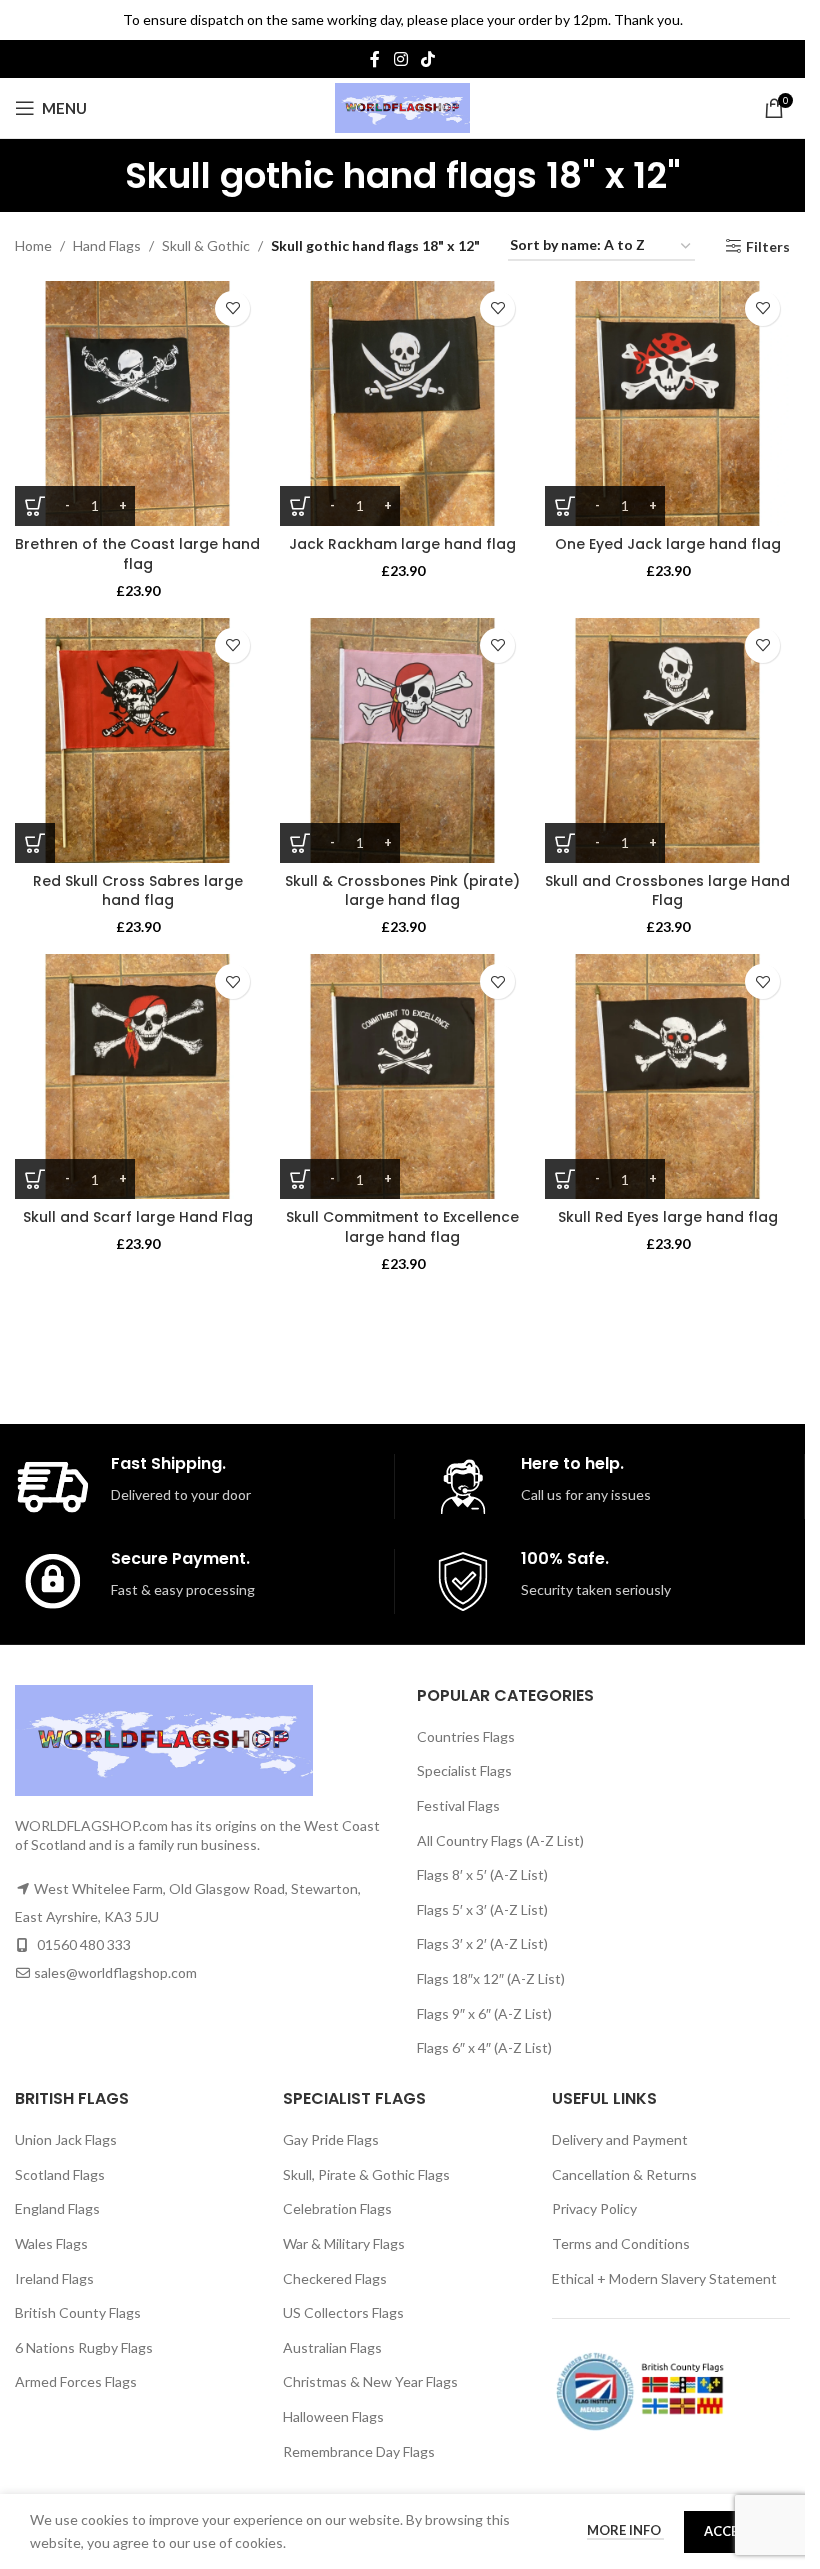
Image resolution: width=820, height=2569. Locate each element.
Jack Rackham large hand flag (402, 544)
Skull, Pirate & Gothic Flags (366, 2174)
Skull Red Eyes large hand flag (668, 1217)
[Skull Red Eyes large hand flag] (667, 1076)
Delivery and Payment (620, 2139)
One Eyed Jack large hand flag (668, 544)
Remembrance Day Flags (359, 2451)
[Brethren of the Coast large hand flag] (137, 403)
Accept (729, 2531)
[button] (35, 843)
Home (33, 245)
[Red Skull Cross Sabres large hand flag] (137, 740)
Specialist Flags (464, 1770)
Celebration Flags (337, 2208)
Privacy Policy (594, 2208)
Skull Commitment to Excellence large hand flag (402, 1227)
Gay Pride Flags (331, 2139)
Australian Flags (332, 2347)
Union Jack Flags (66, 2139)
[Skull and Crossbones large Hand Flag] (667, 740)
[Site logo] (402, 106)
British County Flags (78, 2312)
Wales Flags (51, 2243)
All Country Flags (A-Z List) (500, 1840)
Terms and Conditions (621, 2243)
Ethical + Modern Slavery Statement (664, 2278)
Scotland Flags (60, 2174)
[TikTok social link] (428, 59)
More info (625, 2530)
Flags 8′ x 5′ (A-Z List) (482, 1874)
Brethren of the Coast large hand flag (137, 554)
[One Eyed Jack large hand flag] (667, 403)
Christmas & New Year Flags (370, 2381)
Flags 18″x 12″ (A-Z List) (491, 1978)
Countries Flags (466, 1736)
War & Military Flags (344, 2243)
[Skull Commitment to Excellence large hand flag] (402, 1076)
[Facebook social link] (375, 59)
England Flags (57, 2208)
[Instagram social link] (400, 59)
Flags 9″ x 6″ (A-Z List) (484, 2013)
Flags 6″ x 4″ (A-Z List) (484, 2047)
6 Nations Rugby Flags (84, 2347)
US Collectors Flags (343, 2312)
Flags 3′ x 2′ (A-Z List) (482, 1943)
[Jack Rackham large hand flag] (402, 403)
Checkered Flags (335, 2278)
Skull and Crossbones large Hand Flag (667, 891)
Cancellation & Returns (624, 2174)
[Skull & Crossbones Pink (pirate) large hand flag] (402, 740)
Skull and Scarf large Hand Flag (138, 1217)
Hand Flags (107, 245)
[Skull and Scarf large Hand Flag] (137, 1076)
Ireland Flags (54, 2278)
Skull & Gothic (206, 245)
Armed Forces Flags (76, 2381)
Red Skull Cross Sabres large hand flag (138, 891)
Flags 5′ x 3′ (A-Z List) (482, 1909)
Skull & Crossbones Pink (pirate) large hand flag (402, 891)
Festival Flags (458, 1805)
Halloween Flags (333, 2416)
